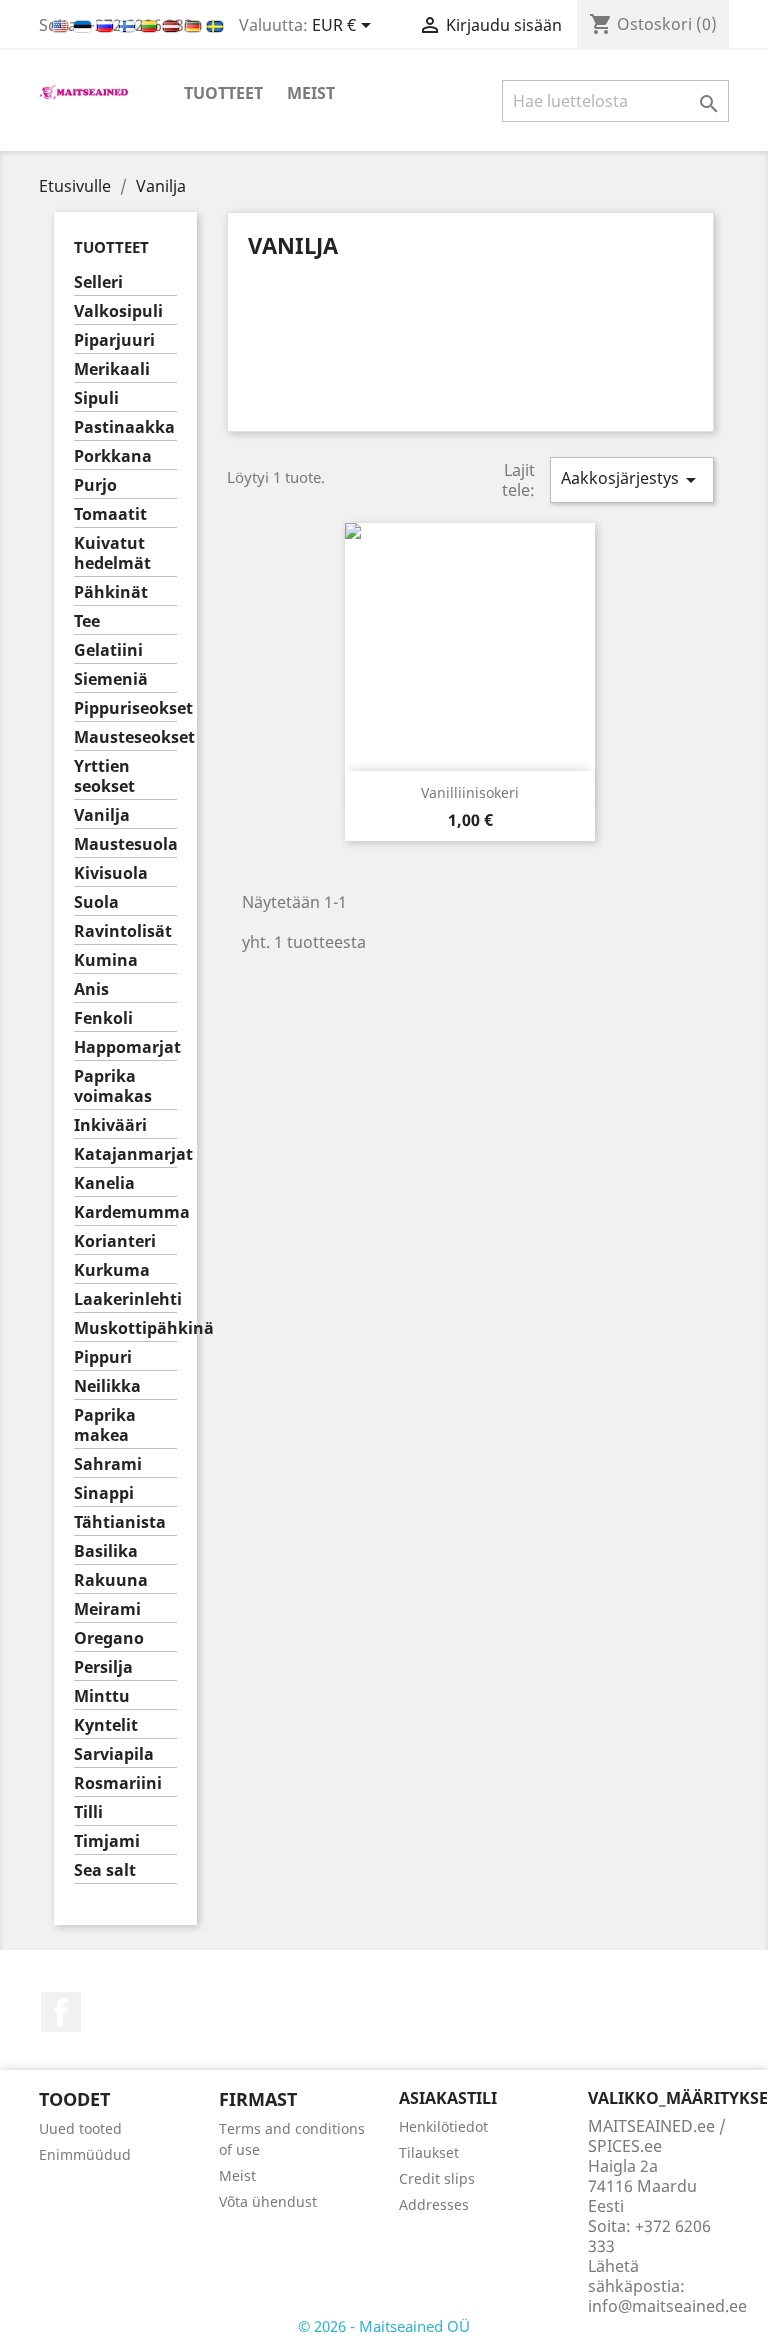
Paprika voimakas (113, 1086)
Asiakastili (448, 2098)
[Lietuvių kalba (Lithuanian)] (151, 25)
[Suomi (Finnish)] (129, 25)
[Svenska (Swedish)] (215, 25)
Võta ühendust (268, 2201)
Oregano (109, 1638)
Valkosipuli (118, 311)
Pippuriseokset (125, 708)
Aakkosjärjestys (632, 479)
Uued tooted (80, 2128)
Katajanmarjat (125, 1154)
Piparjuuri (114, 340)
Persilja (103, 1667)
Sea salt (105, 1870)
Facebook (61, 2012)
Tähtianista (120, 1522)
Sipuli (96, 398)
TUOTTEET (223, 93)
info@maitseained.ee (667, 2306)
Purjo (95, 485)
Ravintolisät (123, 931)
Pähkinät (111, 592)
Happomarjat (125, 1047)
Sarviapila (114, 1754)
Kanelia (104, 1183)
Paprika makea (105, 1425)
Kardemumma (125, 1212)
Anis (91, 989)
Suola (96, 902)
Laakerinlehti (125, 1299)
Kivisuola (111, 873)
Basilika (106, 1551)
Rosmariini (118, 1783)
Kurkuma (112, 1270)
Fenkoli (103, 1018)
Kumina (106, 960)
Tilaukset (429, 2152)
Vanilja (102, 815)
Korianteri (115, 1241)
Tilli (88, 1812)
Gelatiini (108, 650)
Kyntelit (106, 1725)
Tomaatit (110, 514)
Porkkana (113, 456)
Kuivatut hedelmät (112, 553)
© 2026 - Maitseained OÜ (384, 2326)
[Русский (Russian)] (107, 25)
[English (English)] (62, 25)
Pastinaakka (124, 427)
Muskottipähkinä (125, 1328)
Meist (311, 93)
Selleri (98, 282)
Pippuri (103, 1357)
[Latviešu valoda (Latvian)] (173, 25)
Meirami (107, 1609)
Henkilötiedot (443, 2126)
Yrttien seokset (104, 776)
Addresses (434, 2204)
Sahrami (108, 1464)
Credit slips (437, 2178)
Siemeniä (111, 679)
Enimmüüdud (85, 2154)
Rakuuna (111, 1580)
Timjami (107, 1841)
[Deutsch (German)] (195, 25)
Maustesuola (125, 844)
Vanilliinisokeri (470, 792)
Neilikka (107, 1386)
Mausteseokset (125, 737)
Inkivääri (110, 1125)
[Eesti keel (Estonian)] (84, 25)
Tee (87, 621)
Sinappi (104, 1493)
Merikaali (112, 369)
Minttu (102, 1696)
